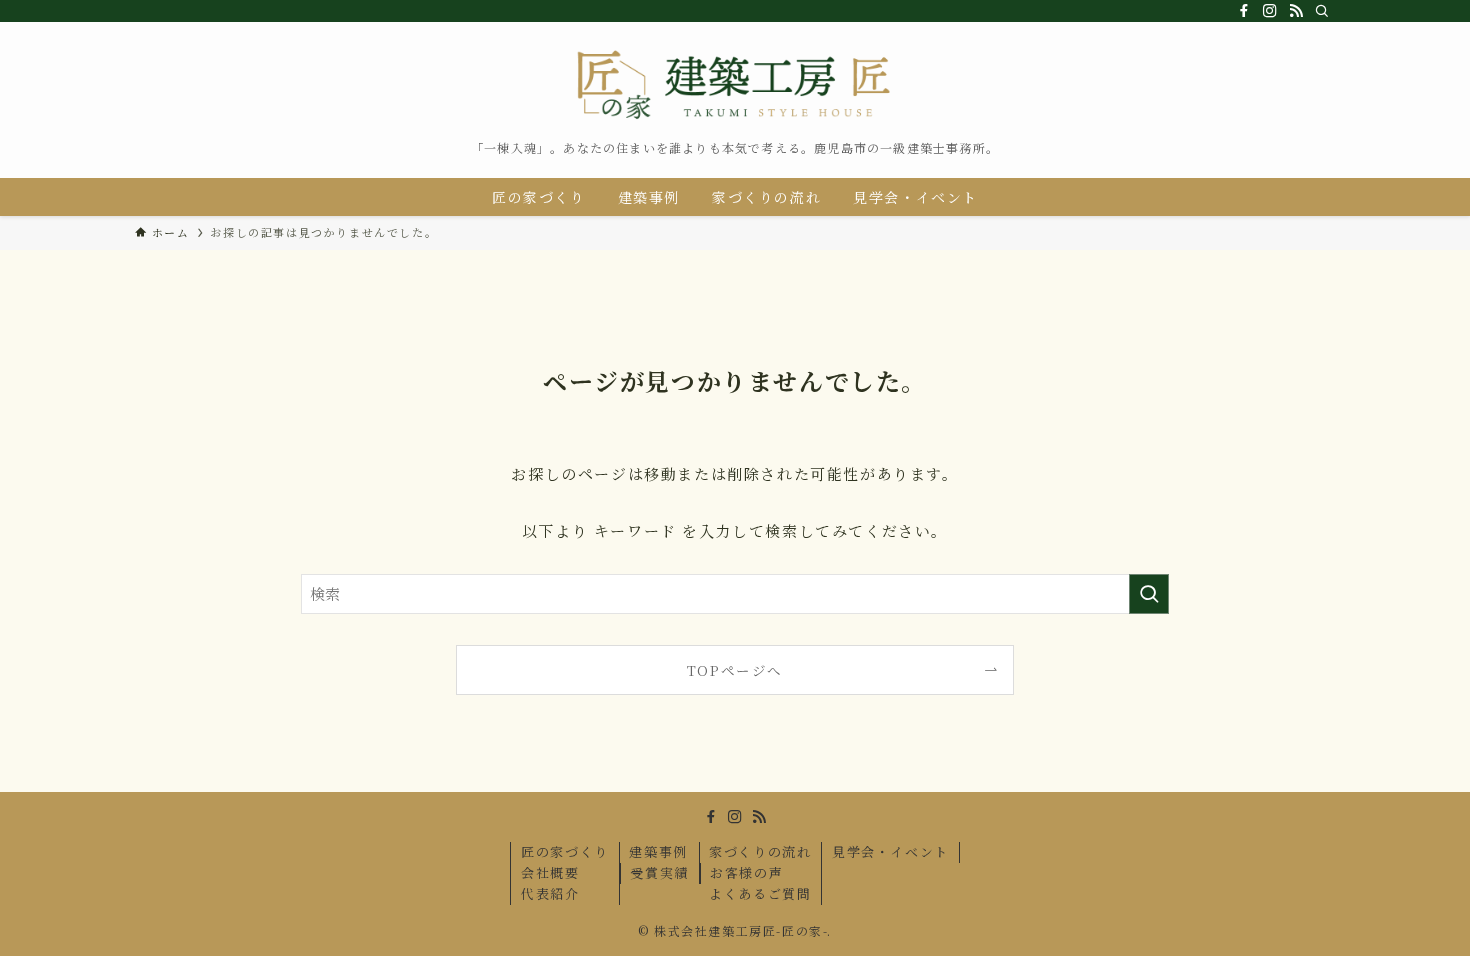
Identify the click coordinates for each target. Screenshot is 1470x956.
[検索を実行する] (1149, 594)
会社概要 (550, 872)
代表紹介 (550, 893)
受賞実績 (659, 872)
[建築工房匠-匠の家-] (735, 86)
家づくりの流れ (760, 851)
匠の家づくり (565, 851)
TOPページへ (735, 670)
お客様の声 (746, 872)
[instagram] (1270, 11)
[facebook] (1244, 11)
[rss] (1296, 11)
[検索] (1322, 11)
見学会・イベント (890, 851)
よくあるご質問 (760, 893)
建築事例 (658, 851)
